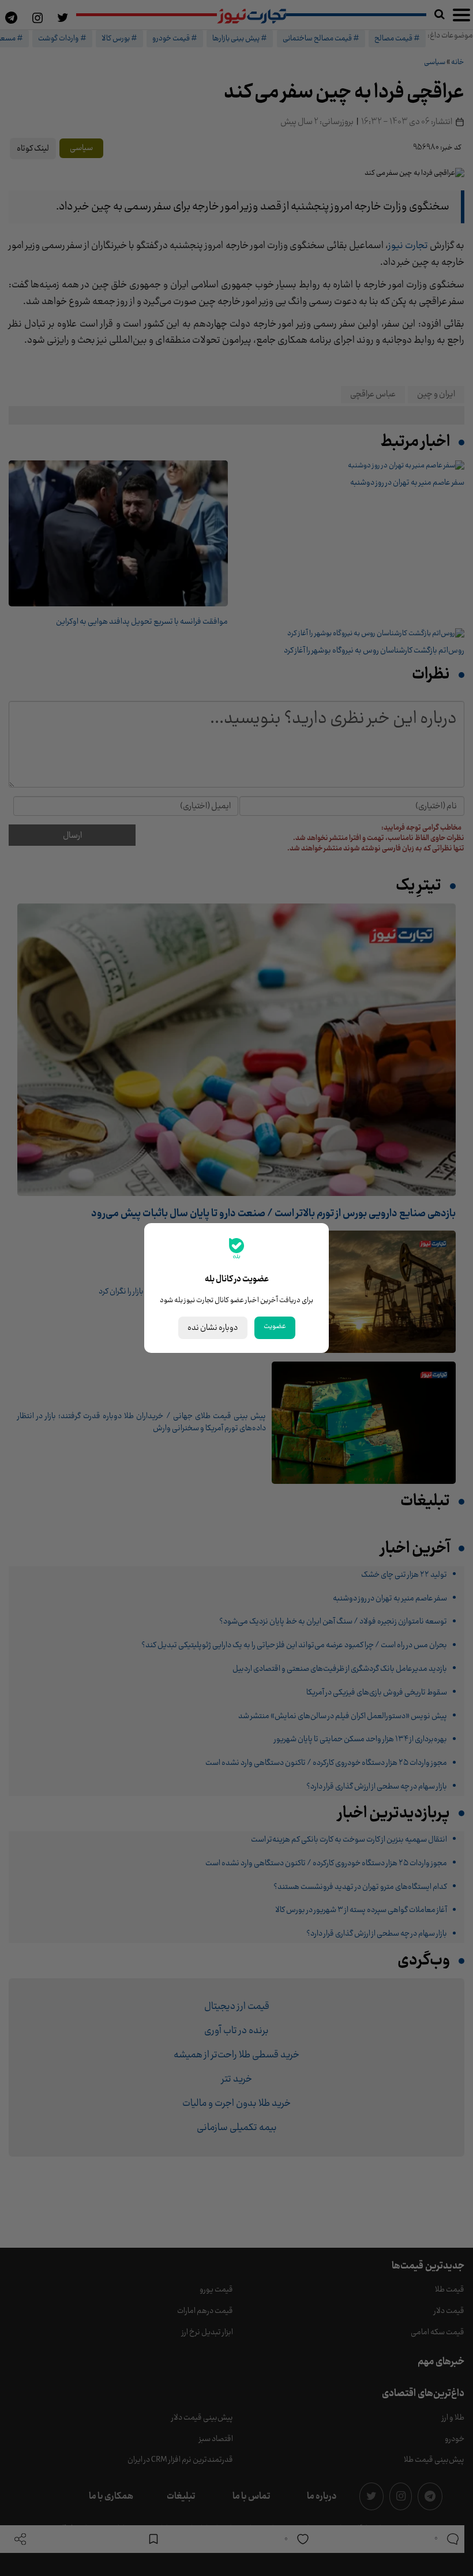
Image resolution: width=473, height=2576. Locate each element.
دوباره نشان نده (213, 1328)
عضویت (275, 1326)
